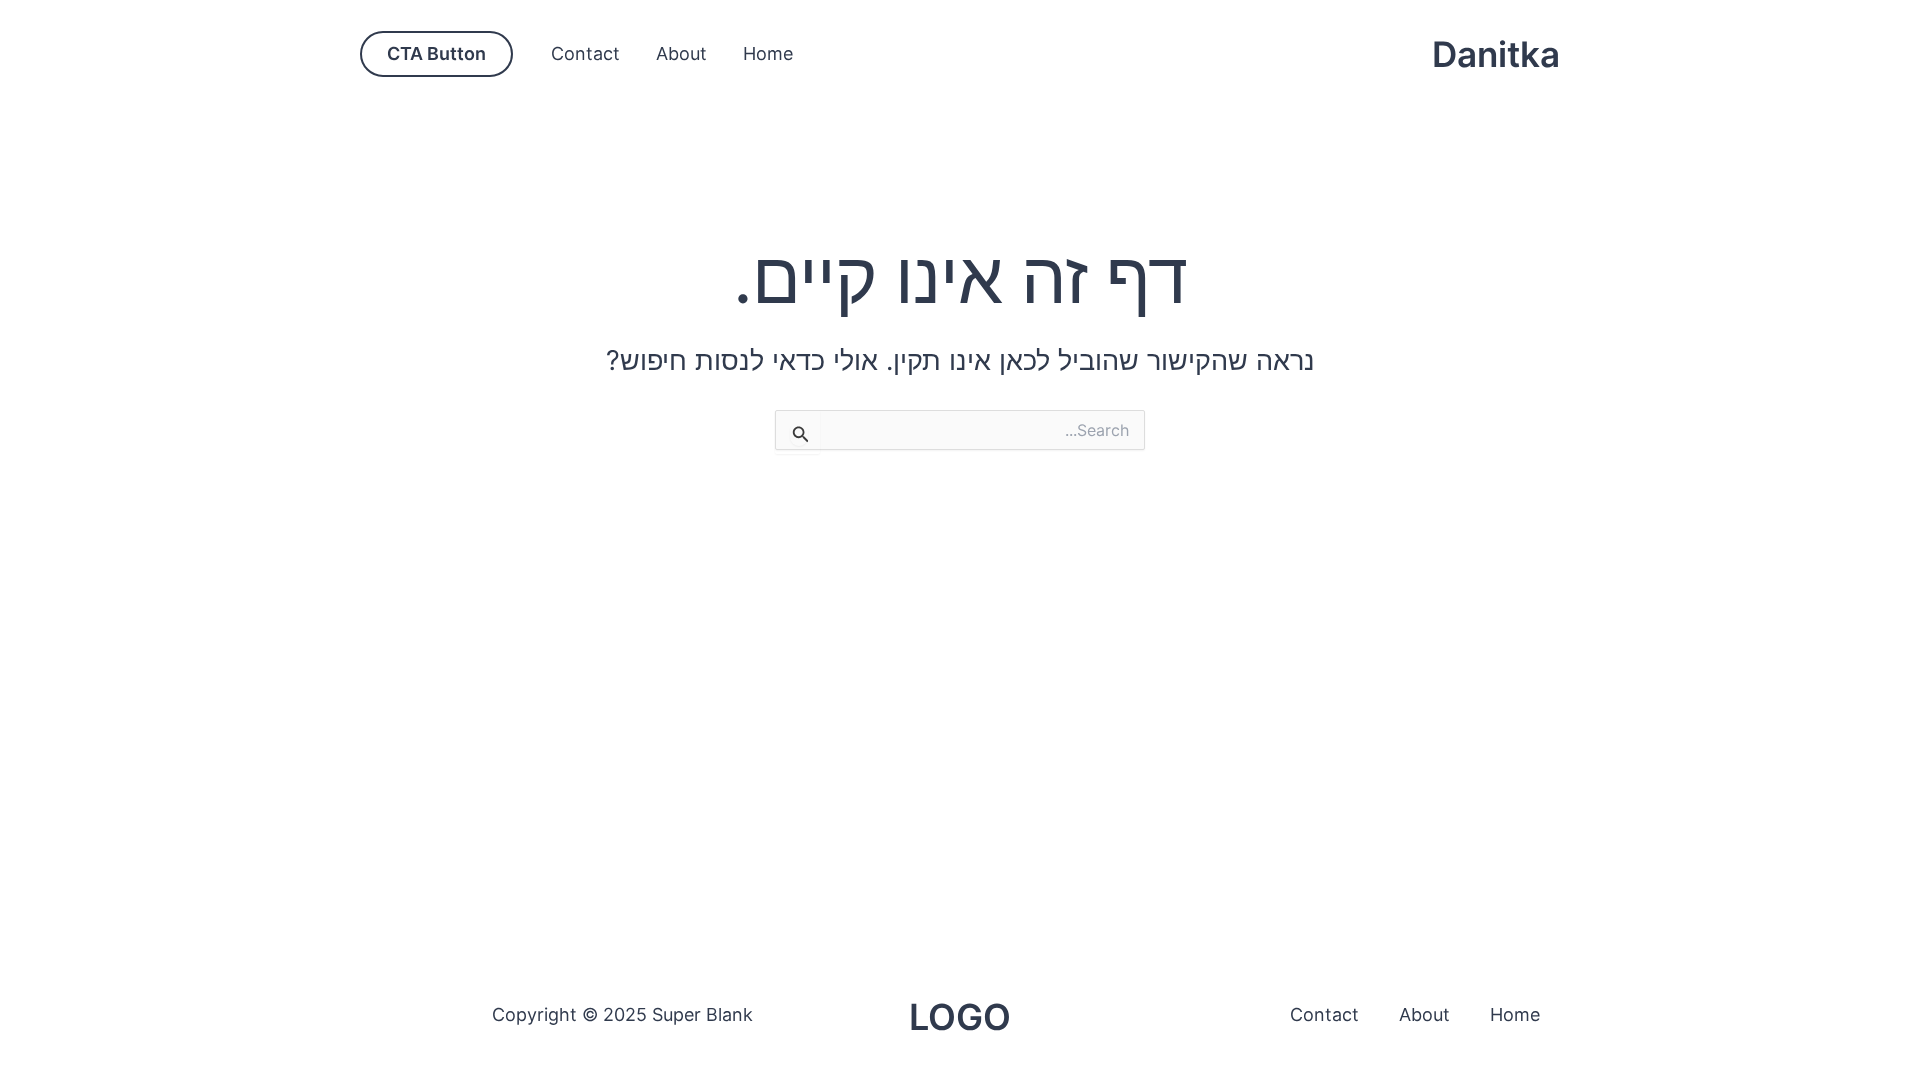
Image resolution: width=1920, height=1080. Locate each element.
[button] (436, 54)
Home (768, 53)
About (681, 53)
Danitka (1496, 54)
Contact (585, 53)
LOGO (960, 1017)
